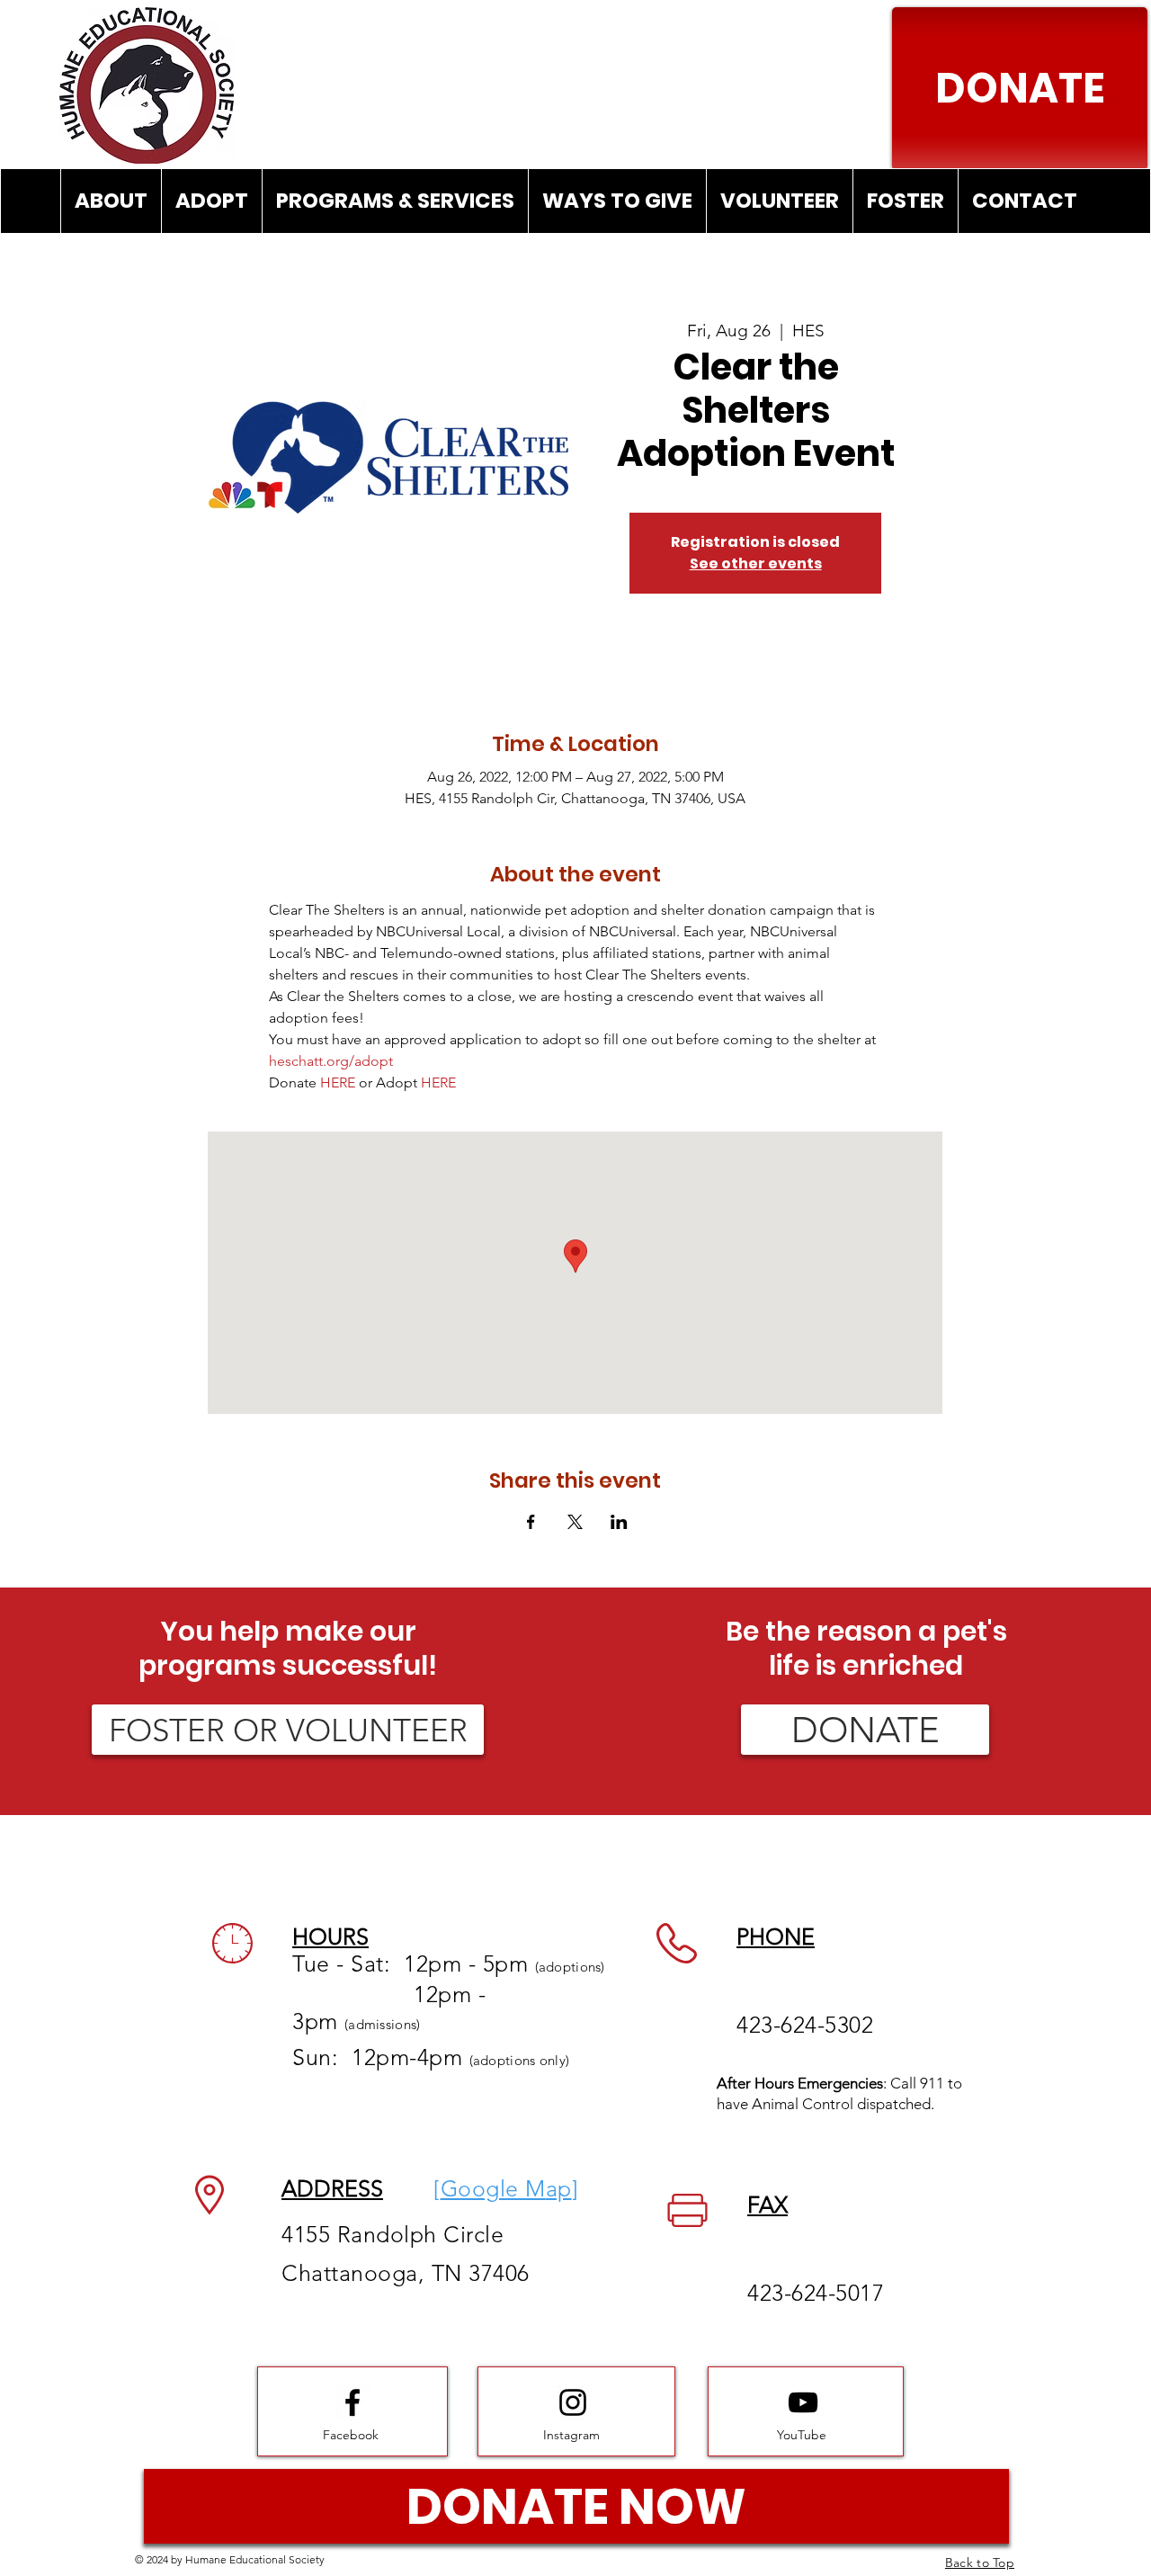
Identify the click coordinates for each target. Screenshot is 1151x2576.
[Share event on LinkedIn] (619, 1522)
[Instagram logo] (573, 2402)
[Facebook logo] (352, 2402)
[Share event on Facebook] (531, 1522)
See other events (756, 563)
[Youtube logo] (803, 2402)
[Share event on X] (575, 1522)
